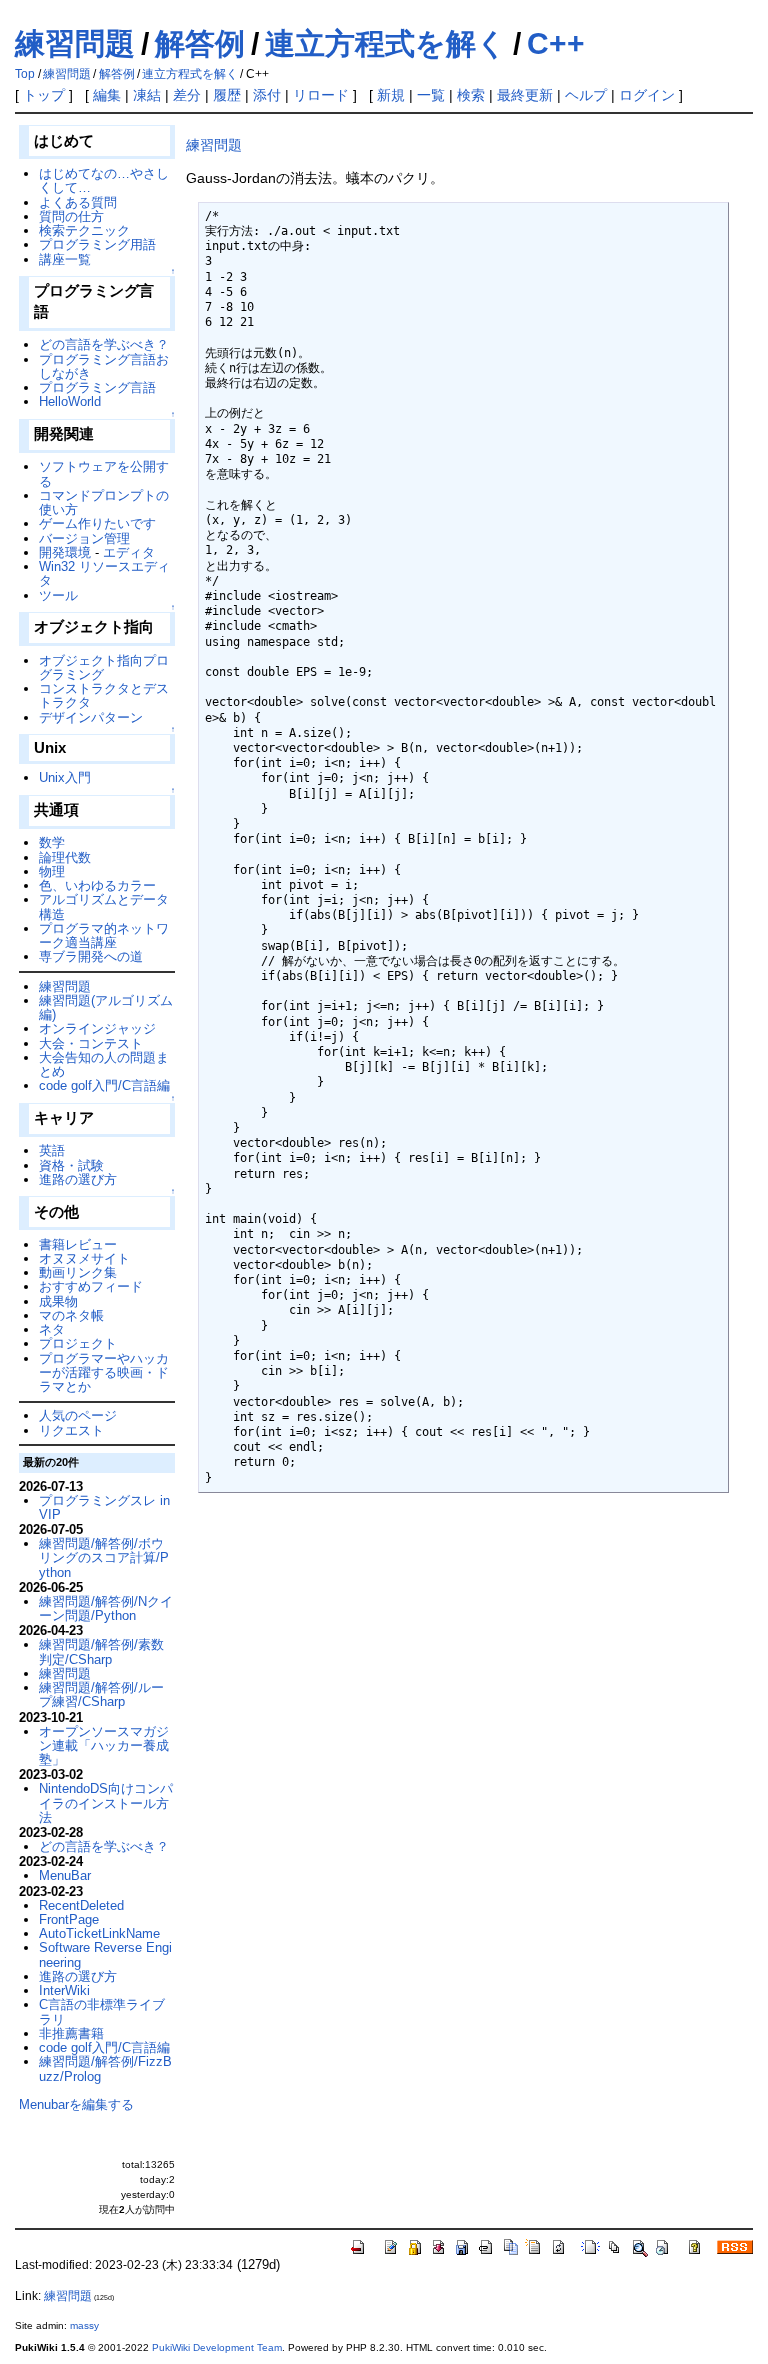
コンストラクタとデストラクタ (104, 695)
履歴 (227, 95)
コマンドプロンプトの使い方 (104, 502)
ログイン (647, 95)
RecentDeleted (81, 1905)
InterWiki (64, 1990)
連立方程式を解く (386, 43)
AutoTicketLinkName (99, 1933)
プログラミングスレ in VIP (104, 1507)
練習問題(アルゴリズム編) (106, 1007)
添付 (267, 95)
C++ (556, 43)
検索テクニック (84, 230)
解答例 (200, 43)
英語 (52, 1150)
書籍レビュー (78, 1244)
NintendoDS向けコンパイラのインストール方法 (106, 1803)
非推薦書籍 (71, 2033)
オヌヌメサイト (84, 1258)
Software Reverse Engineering (105, 1954)
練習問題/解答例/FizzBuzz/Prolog (105, 2068)
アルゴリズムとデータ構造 (104, 906)
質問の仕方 (71, 216)
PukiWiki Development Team (217, 2347)
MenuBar (65, 1875)
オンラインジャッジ (97, 1028)
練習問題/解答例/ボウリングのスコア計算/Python (104, 1558)
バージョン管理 (84, 538)
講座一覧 (65, 259)
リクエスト (71, 1430)
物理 (52, 871)
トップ (44, 95)
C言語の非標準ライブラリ (102, 2011)
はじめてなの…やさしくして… (104, 180)
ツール (58, 595)
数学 (52, 842)
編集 (107, 95)
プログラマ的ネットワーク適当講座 (104, 935)
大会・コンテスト (91, 1043)
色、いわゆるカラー (97, 885)
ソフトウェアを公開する (104, 473)
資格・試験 (71, 1165)
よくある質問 (78, 202)
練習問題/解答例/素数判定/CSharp (101, 1651)
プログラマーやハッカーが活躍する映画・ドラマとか (104, 1373)
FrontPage (69, 1919)
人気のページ (78, 1415)
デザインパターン (91, 717)
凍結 (147, 95)
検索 (471, 95)
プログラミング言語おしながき (104, 366)
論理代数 (65, 857)
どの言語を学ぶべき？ (104, 344)
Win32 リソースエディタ (104, 573)
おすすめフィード (91, 1286)
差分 (187, 95)
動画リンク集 (78, 1272)
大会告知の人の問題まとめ (104, 1064)
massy (84, 2325)
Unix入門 (65, 777)
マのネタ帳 (71, 1315)
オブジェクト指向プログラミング (104, 667)
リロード (321, 95)
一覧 (431, 95)
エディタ (129, 552)
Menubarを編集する (76, 2104)
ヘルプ (586, 95)
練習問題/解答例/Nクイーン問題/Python (106, 1608)
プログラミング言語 (97, 387)
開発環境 (65, 552)
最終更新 (525, 95)
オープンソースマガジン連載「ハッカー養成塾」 (104, 1746)
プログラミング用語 (97, 244)
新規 (391, 95)
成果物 (58, 1301)
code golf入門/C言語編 (104, 1085)
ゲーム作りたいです (97, 523)
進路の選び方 (78, 1179)
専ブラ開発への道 (91, 956)
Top (25, 74)
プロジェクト (78, 1343)
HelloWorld (70, 401)
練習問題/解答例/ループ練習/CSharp (101, 1694)
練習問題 (75, 43)
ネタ (52, 1329)
